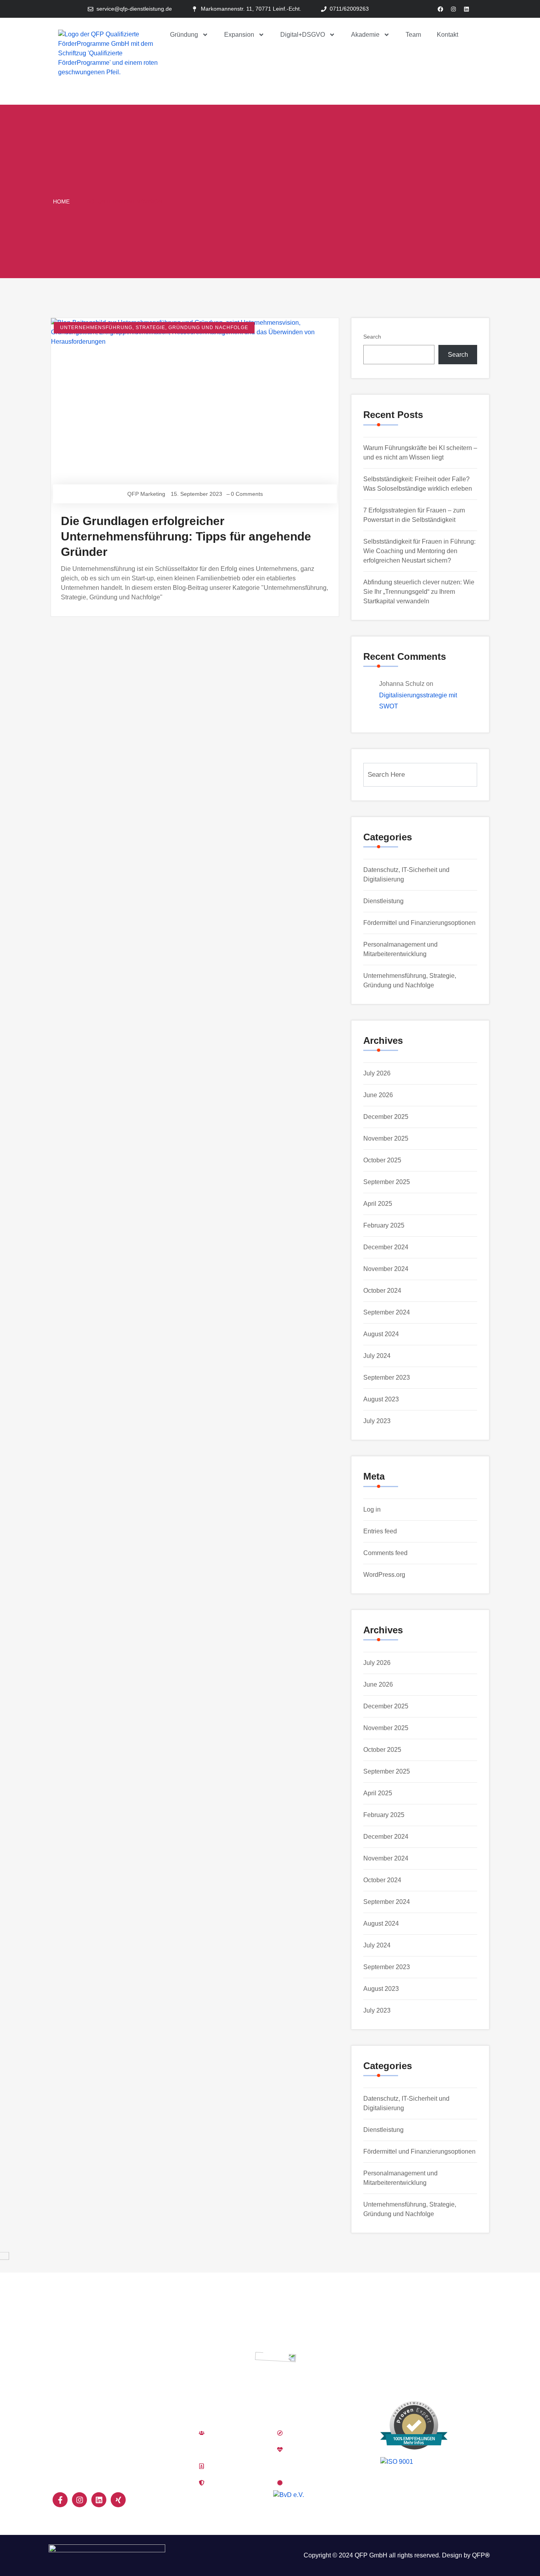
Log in (372, 1509)
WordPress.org (384, 1575)
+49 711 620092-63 (409, 2340)
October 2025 (382, 1160)
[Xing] (118, 2500)
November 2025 (386, 1138)
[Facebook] (440, 9)
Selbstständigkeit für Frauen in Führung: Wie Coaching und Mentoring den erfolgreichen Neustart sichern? (419, 551)
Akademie (365, 35)
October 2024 (382, 1291)
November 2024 (386, 1269)
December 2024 (386, 1247)
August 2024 (381, 1334)
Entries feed (380, 1531)
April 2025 (378, 1204)
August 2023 (381, 1399)
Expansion (239, 35)
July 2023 (377, 1421)
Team (413, 35)
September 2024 (387, 1312)
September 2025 (387, 1182)
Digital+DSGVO (303, 35)
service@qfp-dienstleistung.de (405, 2355)
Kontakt (447, 35)
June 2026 (378, 1095)
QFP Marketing (146, 494)
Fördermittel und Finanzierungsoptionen (419, 923)
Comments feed (385, 1553)
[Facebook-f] (60, 2500)
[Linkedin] (466, 9)
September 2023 (387, 1377)
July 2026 (377, 1073)
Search (372, 337)
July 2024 (377, 1356)
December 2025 (386, 1117)
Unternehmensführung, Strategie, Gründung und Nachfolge (154, 328)
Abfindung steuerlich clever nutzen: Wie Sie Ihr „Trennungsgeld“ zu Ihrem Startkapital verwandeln (419, 592)
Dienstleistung (383, 901)
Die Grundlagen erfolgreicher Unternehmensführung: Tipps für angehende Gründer (186, 536)
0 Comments (247, 494)
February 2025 (384, 1225)
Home (61, 201)
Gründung (184, 35)
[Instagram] (453, 9)
